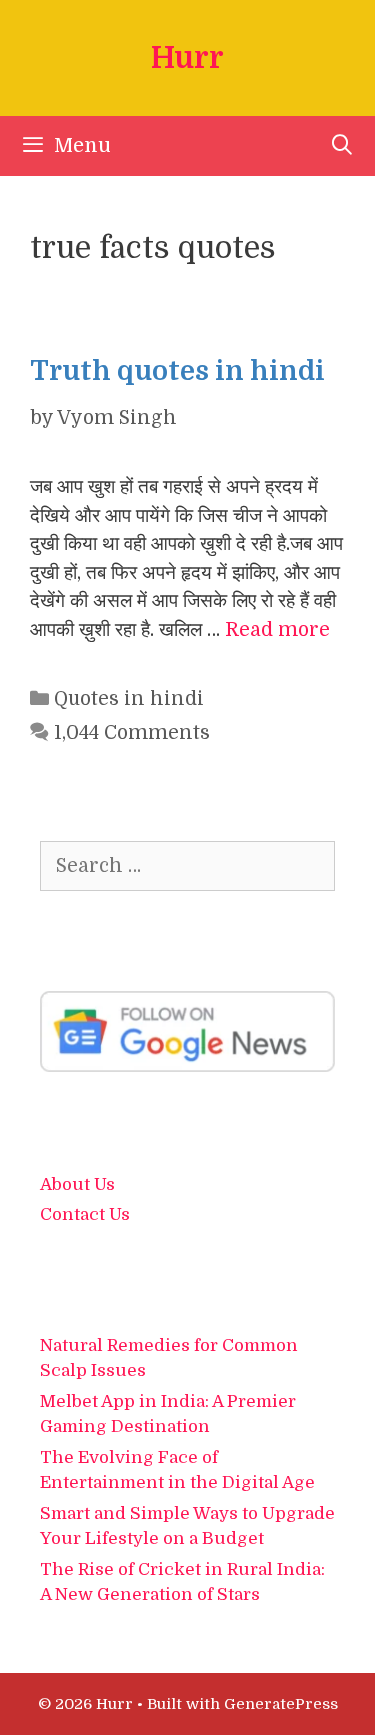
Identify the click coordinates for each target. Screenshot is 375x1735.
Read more (277, 630)
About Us (77, 1184)
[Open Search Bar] (342, 146)
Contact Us (85, 1214)
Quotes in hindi (129, 699)
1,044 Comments (132, 733)
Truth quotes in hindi (177, 371)
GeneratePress (281, 1704)
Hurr (187, 58)
